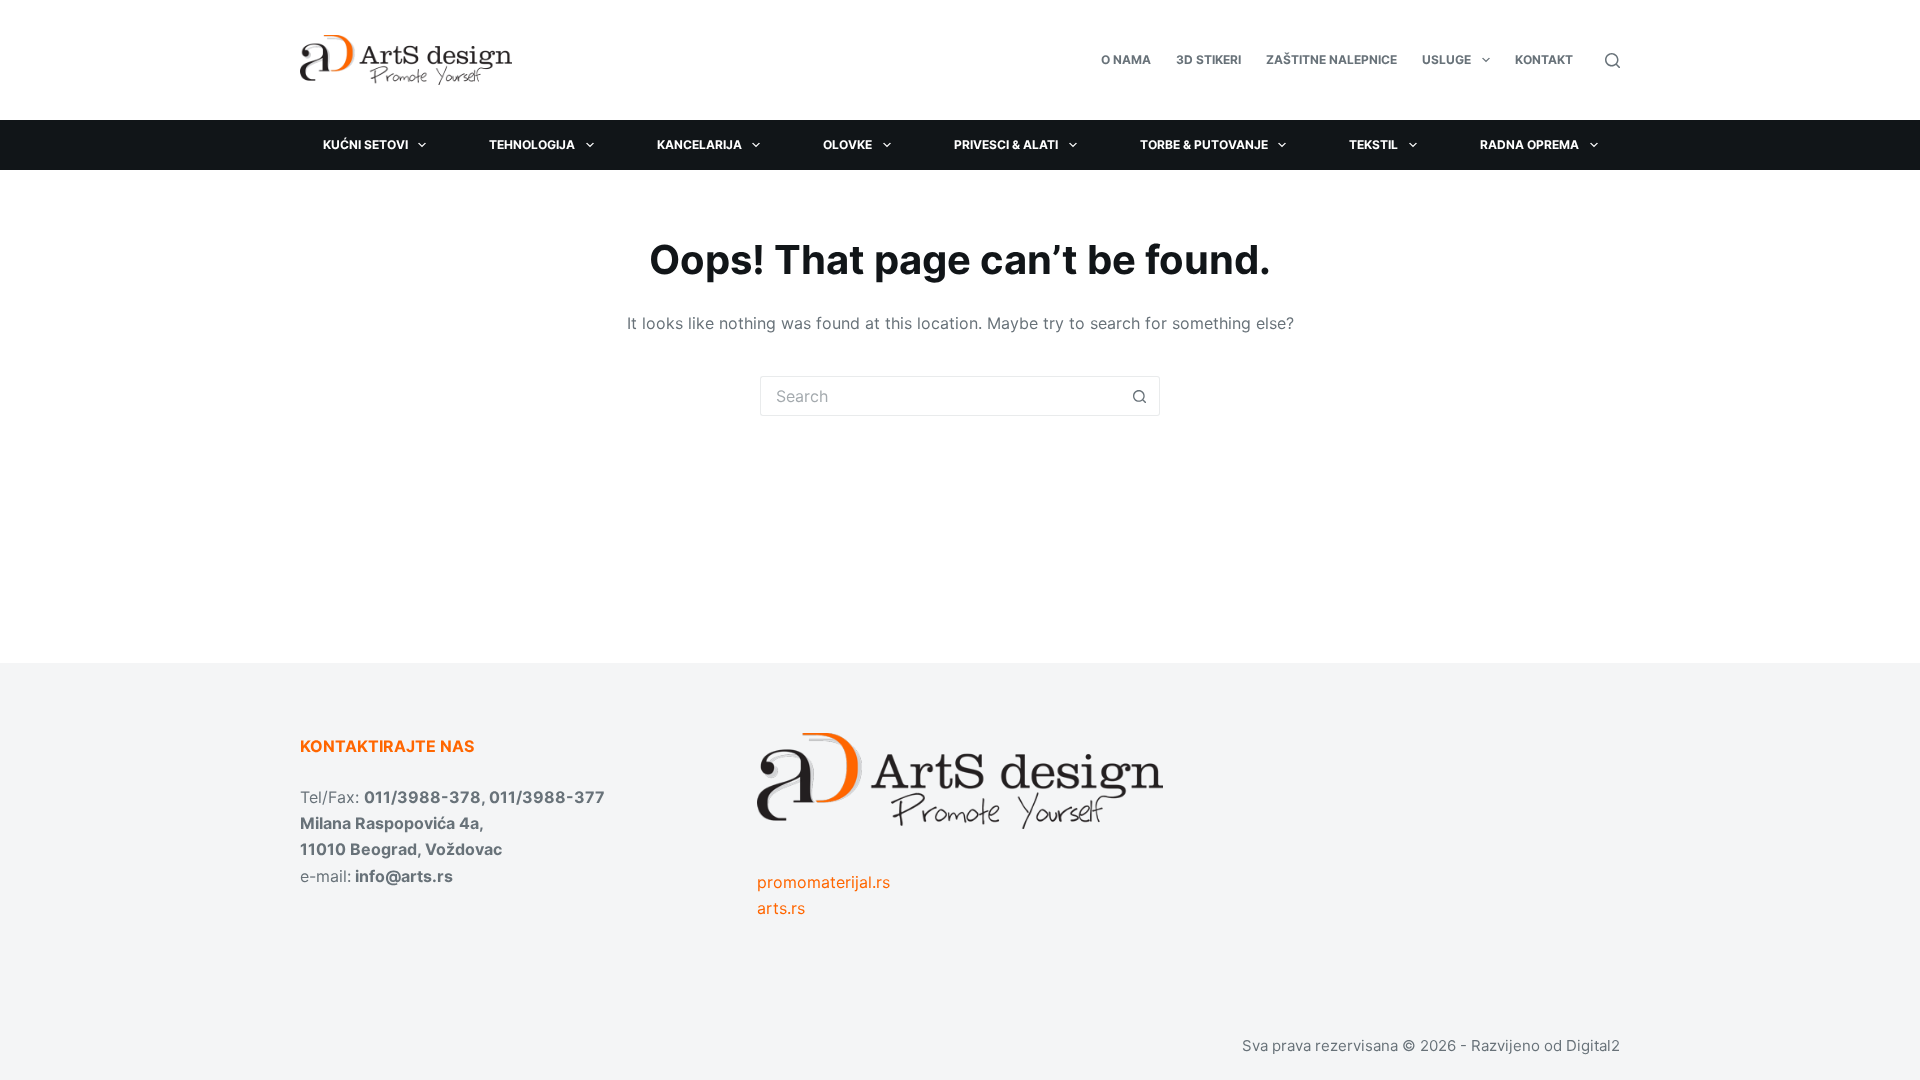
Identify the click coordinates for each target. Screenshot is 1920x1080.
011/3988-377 (547, 797)
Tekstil (1373, 144)
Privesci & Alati (1006, 144)
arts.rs (781, 908)
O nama (1126, 59)
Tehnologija (532, 144)
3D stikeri (1208, 59)
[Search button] (1140, 396)
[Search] (1612, 60)
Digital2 (1593, 1045)
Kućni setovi (365, 144)
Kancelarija (699, 144)
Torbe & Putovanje (1204, 144)
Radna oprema (1529, 144)
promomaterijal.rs (823, 882)
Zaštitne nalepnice (1331, 59)
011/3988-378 (422, 797)
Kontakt (1544, 59)
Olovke (847, 144)
